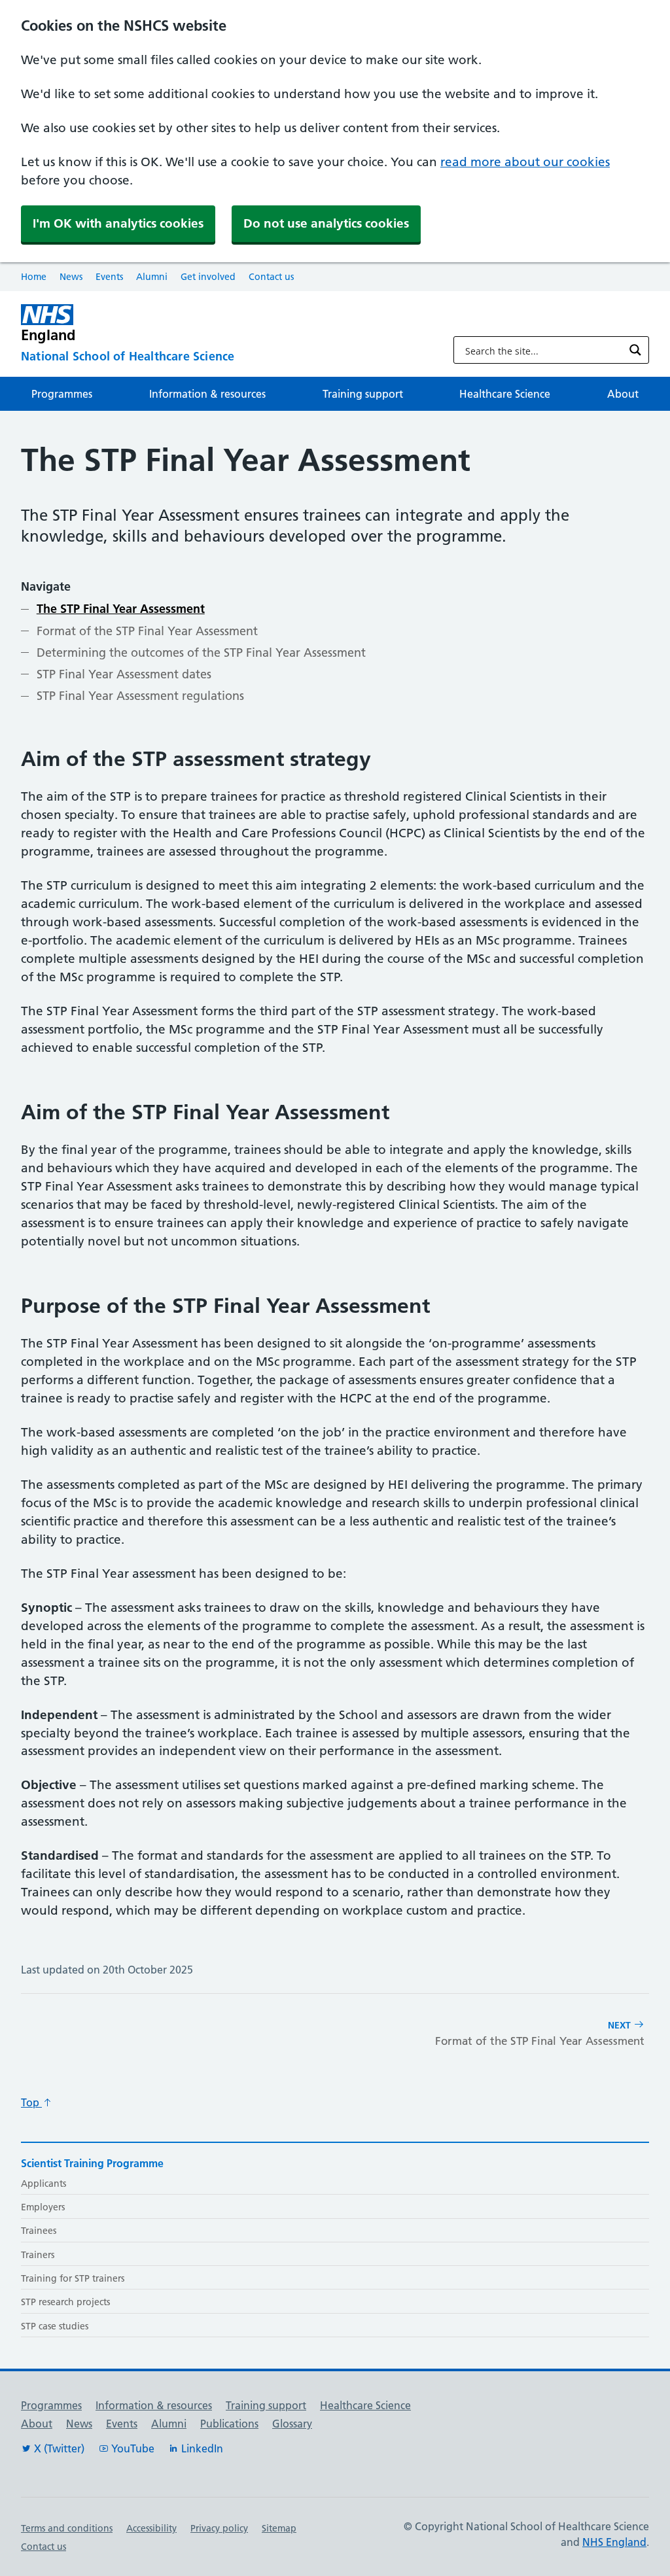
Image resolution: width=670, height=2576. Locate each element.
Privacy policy (219, 2528)
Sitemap (279, 2528)
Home (34, 277)
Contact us (271, 277)
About (623, 394)
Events (109, 277)
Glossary (292, 2424)
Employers (43, 2207)
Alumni (152, 277)
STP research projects (65, 2302)
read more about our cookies (525, 162)
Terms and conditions (67, 2528)
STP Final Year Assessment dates (124, 674)
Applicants (44, 2184)
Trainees (39, 2231)
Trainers (38, 2255)
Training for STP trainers (73, 2278)
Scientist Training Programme (92, 2163)
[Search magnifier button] (635, 350)
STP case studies (55, 2326)
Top (31, 2102)
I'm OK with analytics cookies (118, 223)
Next (540, 2033)
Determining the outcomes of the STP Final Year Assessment (201, 653)
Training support (363, 394)
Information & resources (207, 394)
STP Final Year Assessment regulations (140, 696)
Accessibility (151, 2528)
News (71, 277)
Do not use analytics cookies (326, 223)
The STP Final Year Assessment (121, 609)
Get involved (208, 277)
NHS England (614, 2542)
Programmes (62, 394)
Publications (229, 2424)
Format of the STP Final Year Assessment (147, 631)
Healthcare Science (505, 394)
